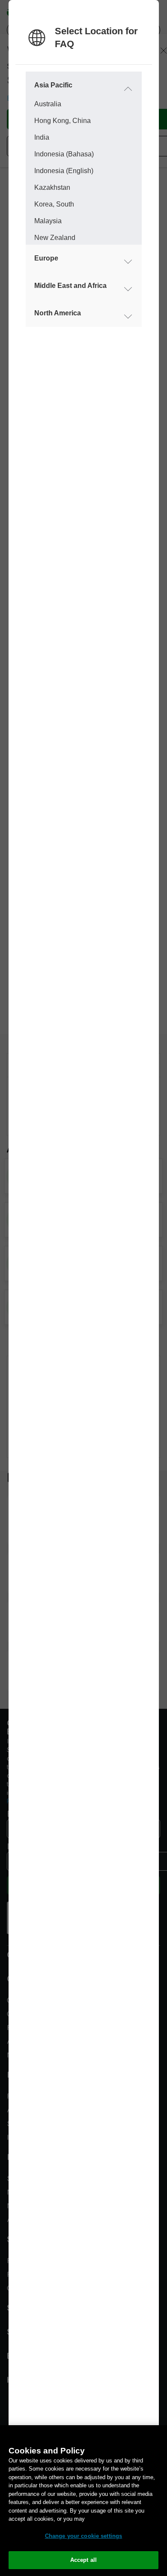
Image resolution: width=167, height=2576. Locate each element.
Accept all (83, 2560)
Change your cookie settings (84, 2536)
